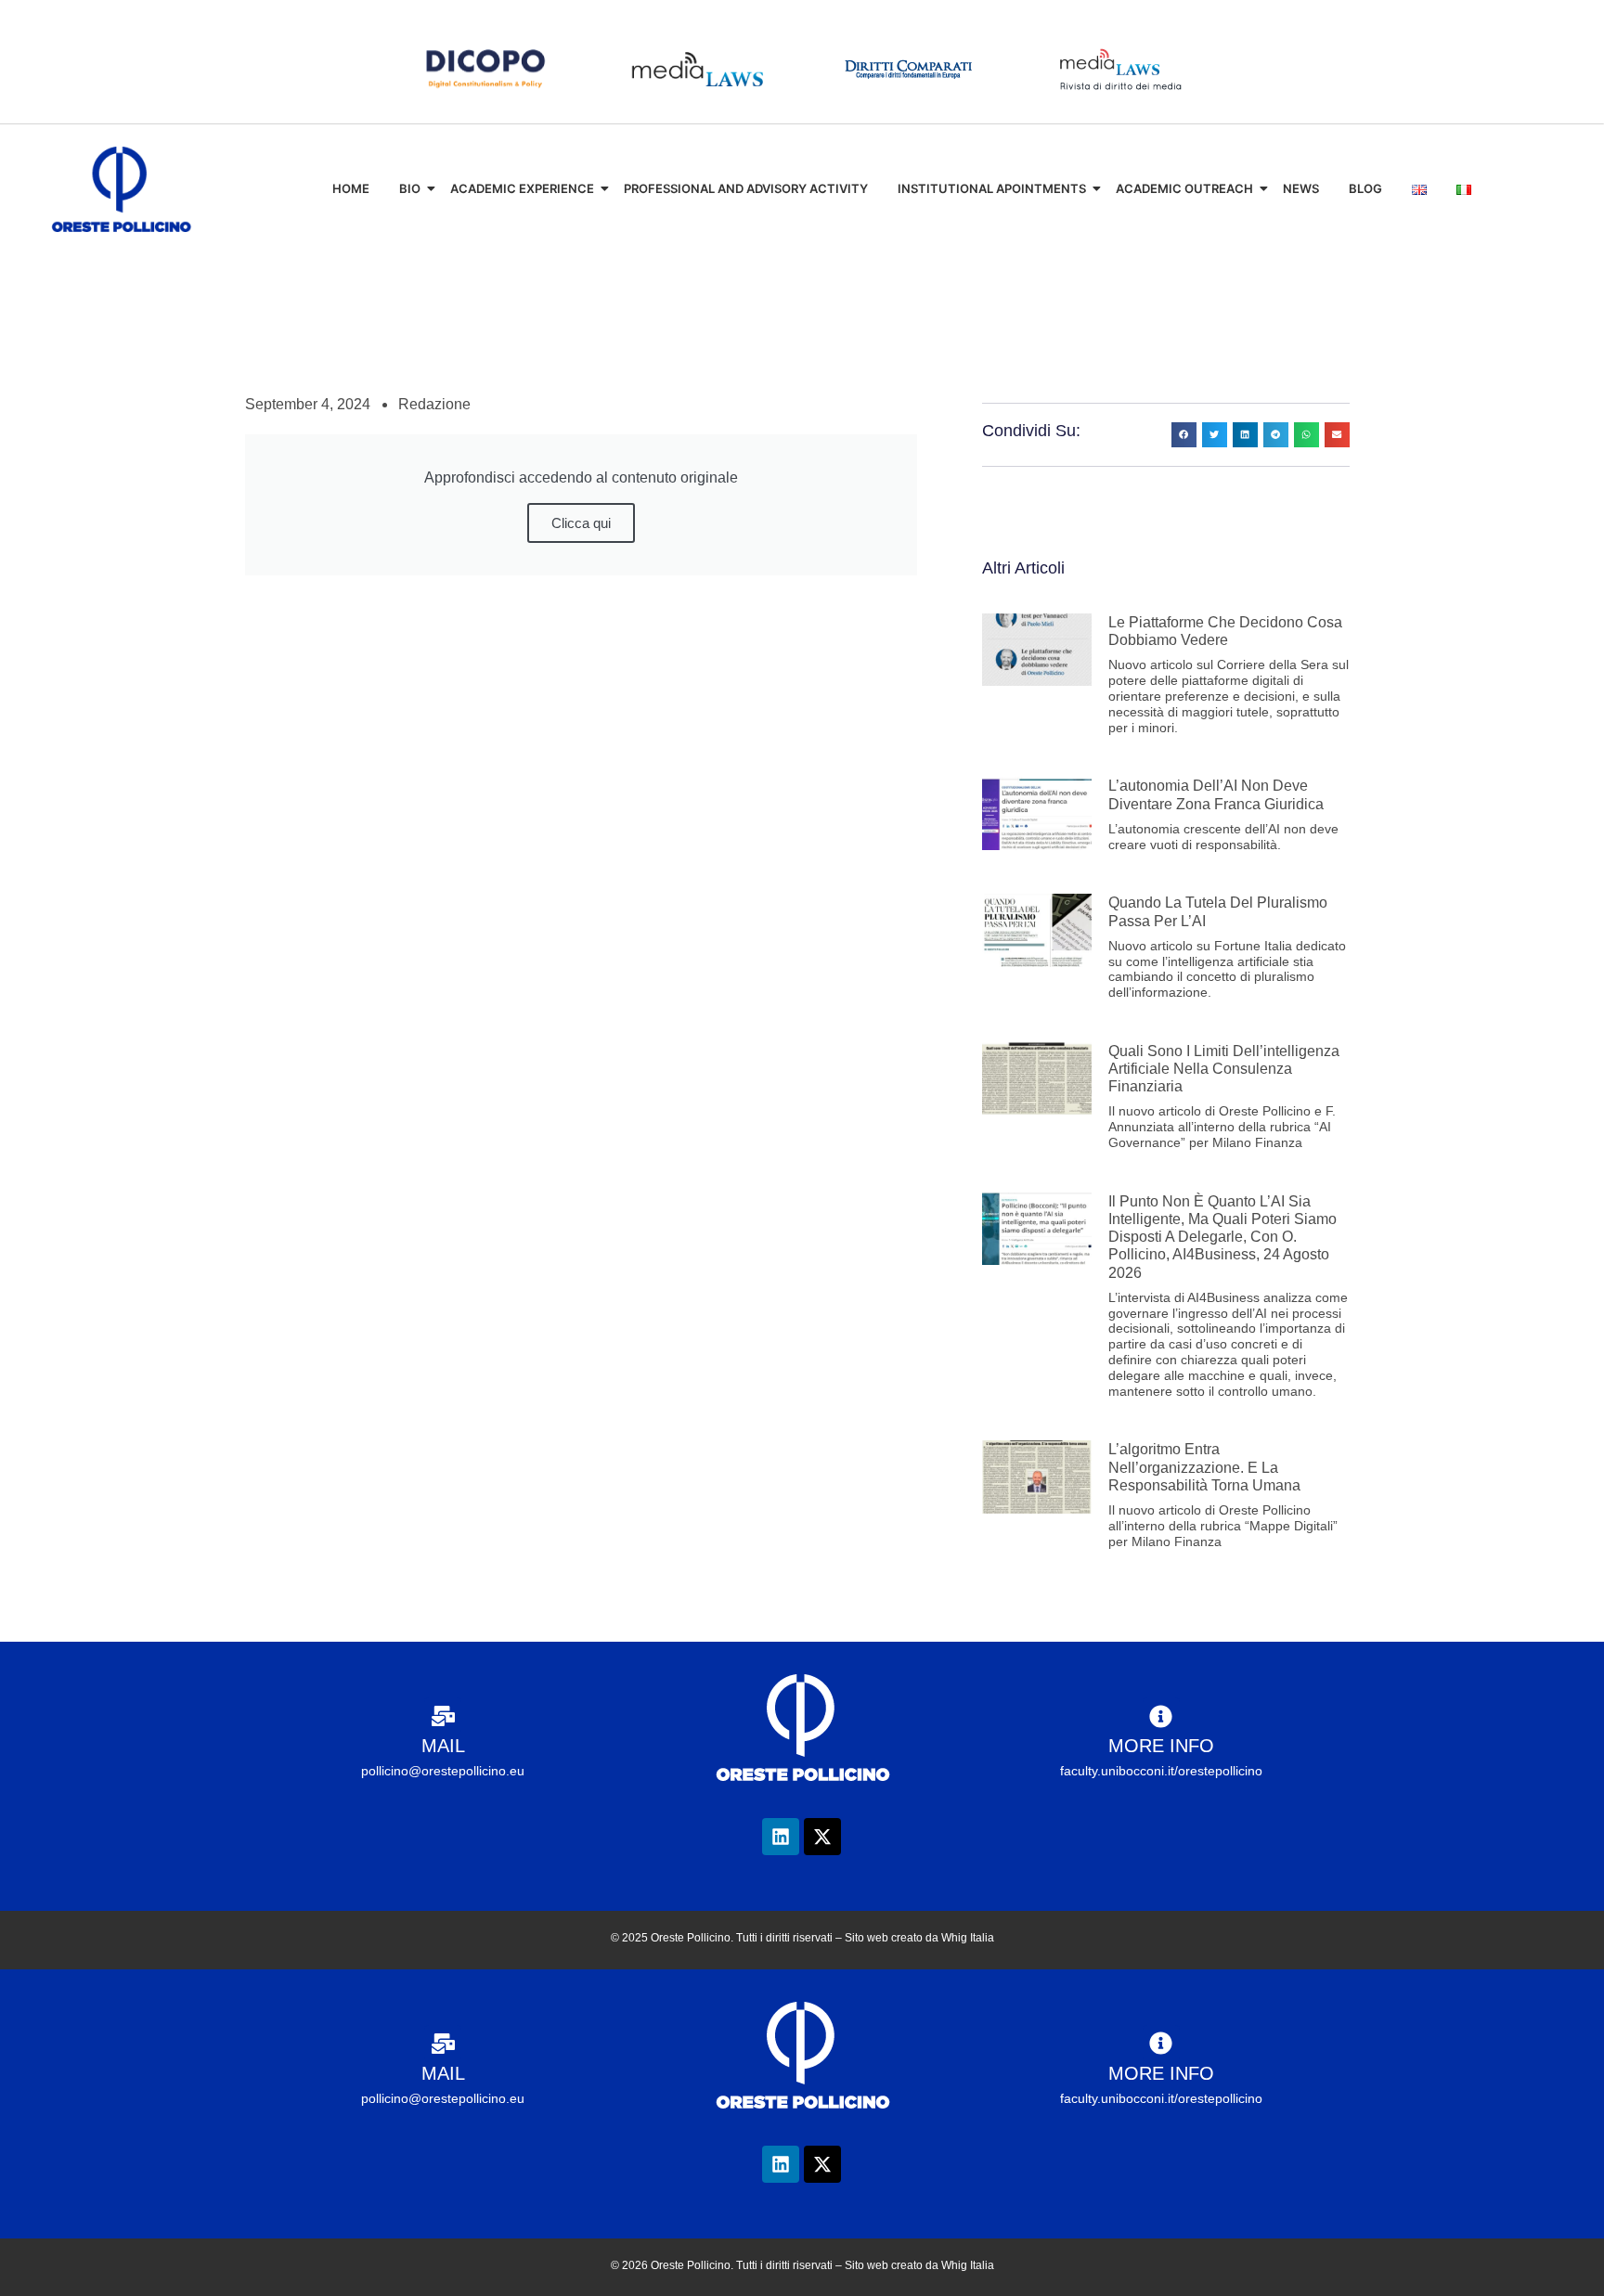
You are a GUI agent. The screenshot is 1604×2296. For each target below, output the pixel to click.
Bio (410, 188)
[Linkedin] (781, 1837)
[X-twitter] (822, 1837)
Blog (1365, 188)
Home (351, 188)
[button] (1184, 435)
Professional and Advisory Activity (746, 188)
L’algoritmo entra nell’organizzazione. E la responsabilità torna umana (1204, 1467)
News (1301, 188)
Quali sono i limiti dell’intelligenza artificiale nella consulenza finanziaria (1224, 1069)
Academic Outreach (1184, 188)
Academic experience (522, 188)
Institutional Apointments (992, 188)
